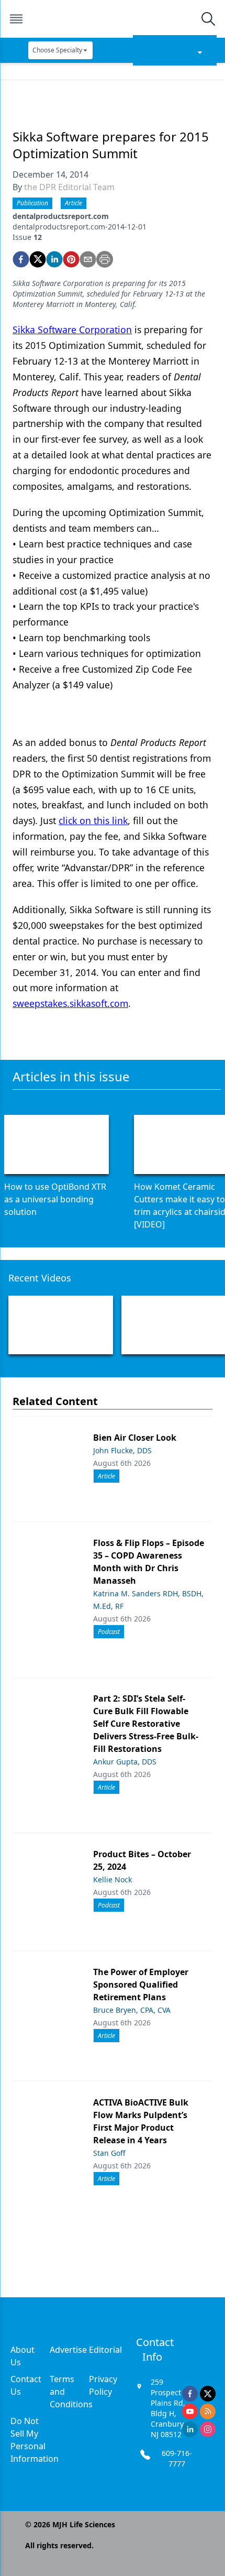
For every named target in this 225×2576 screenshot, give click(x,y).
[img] (112, 19)
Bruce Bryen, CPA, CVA (132, 2010)
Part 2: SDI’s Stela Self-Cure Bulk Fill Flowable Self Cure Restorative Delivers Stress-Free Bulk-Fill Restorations (146, 1724)
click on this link (93, 820)
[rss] (208, 2411)
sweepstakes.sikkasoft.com (70, 1003)
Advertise (68, 2350)
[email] (88, 259)
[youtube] (190, 2411)
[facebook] (21, 259)
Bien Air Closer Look (135, 1438)
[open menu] (16, 19)
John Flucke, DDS (122, 1450)
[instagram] (208, 2429)
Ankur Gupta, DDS (125, 1762)
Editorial (105, 2350)
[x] (208, 2394)
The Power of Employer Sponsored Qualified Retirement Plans (141, 1985)
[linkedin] (54, 259)
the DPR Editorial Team (69, 187)
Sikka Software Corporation (72, 330)
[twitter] (38, 259)
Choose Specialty (57, 50)
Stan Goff (109, 2153)
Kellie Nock (113, 1879)
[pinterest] (71, 259)
